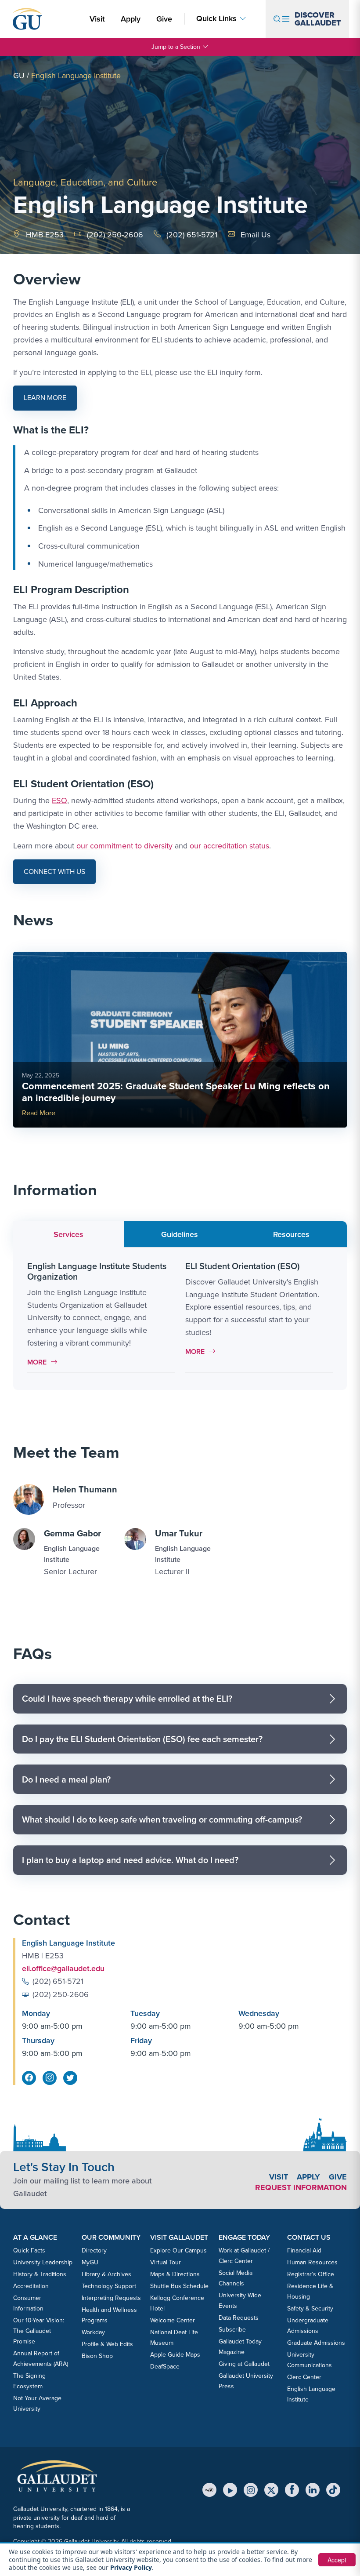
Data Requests (239, 2318)
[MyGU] (209, 2490)
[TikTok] (333, 2490)
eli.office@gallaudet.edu (63, 1968)
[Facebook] (292, 2490)
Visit (97, 19)
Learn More (50, 401)
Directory (94, 2250)
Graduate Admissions (316, 2343)
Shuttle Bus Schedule (179, 2286)
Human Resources (312, 2262)
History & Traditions (40, 2274)
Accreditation (31, 2286)
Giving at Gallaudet (244, 2364)
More (45, 1362)
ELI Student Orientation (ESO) (243, 1266)
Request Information (301, 2187)
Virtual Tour (166, 2262)
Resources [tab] (291, 1234)
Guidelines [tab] (180, 1234)
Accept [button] (337, 2560)
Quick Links (216, 19)
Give (164, 19)
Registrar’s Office (311, 2274)
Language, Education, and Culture (85, 182)
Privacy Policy (131, 2567)
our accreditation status (229, 846)
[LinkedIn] (313, 2490)
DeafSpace (165, 2367)
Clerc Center (304, 2377)
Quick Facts (29, 2250)
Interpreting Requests (111, 2298)
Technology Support (109, 2286)
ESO (59, 800)
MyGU (90, 2262)
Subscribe (232, 2330)
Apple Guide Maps (175, 2355)
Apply (132, 19)
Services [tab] (68, 1234)
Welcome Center (173, 2320)
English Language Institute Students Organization (97, 1271)
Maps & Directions (175, 2274)
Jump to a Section (176, 47)
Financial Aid (304, 2250)
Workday (93, 2332)
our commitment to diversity (124, 846)
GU (19, 76)
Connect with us (54, 871)
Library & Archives (106, 2274)
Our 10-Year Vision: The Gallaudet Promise (39, 2331)
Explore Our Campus (178, 2250)
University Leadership (43, 2262)
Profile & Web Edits (107, 2344)
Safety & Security (310, 2309)
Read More (39, 1113)
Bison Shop (97, 2356)
